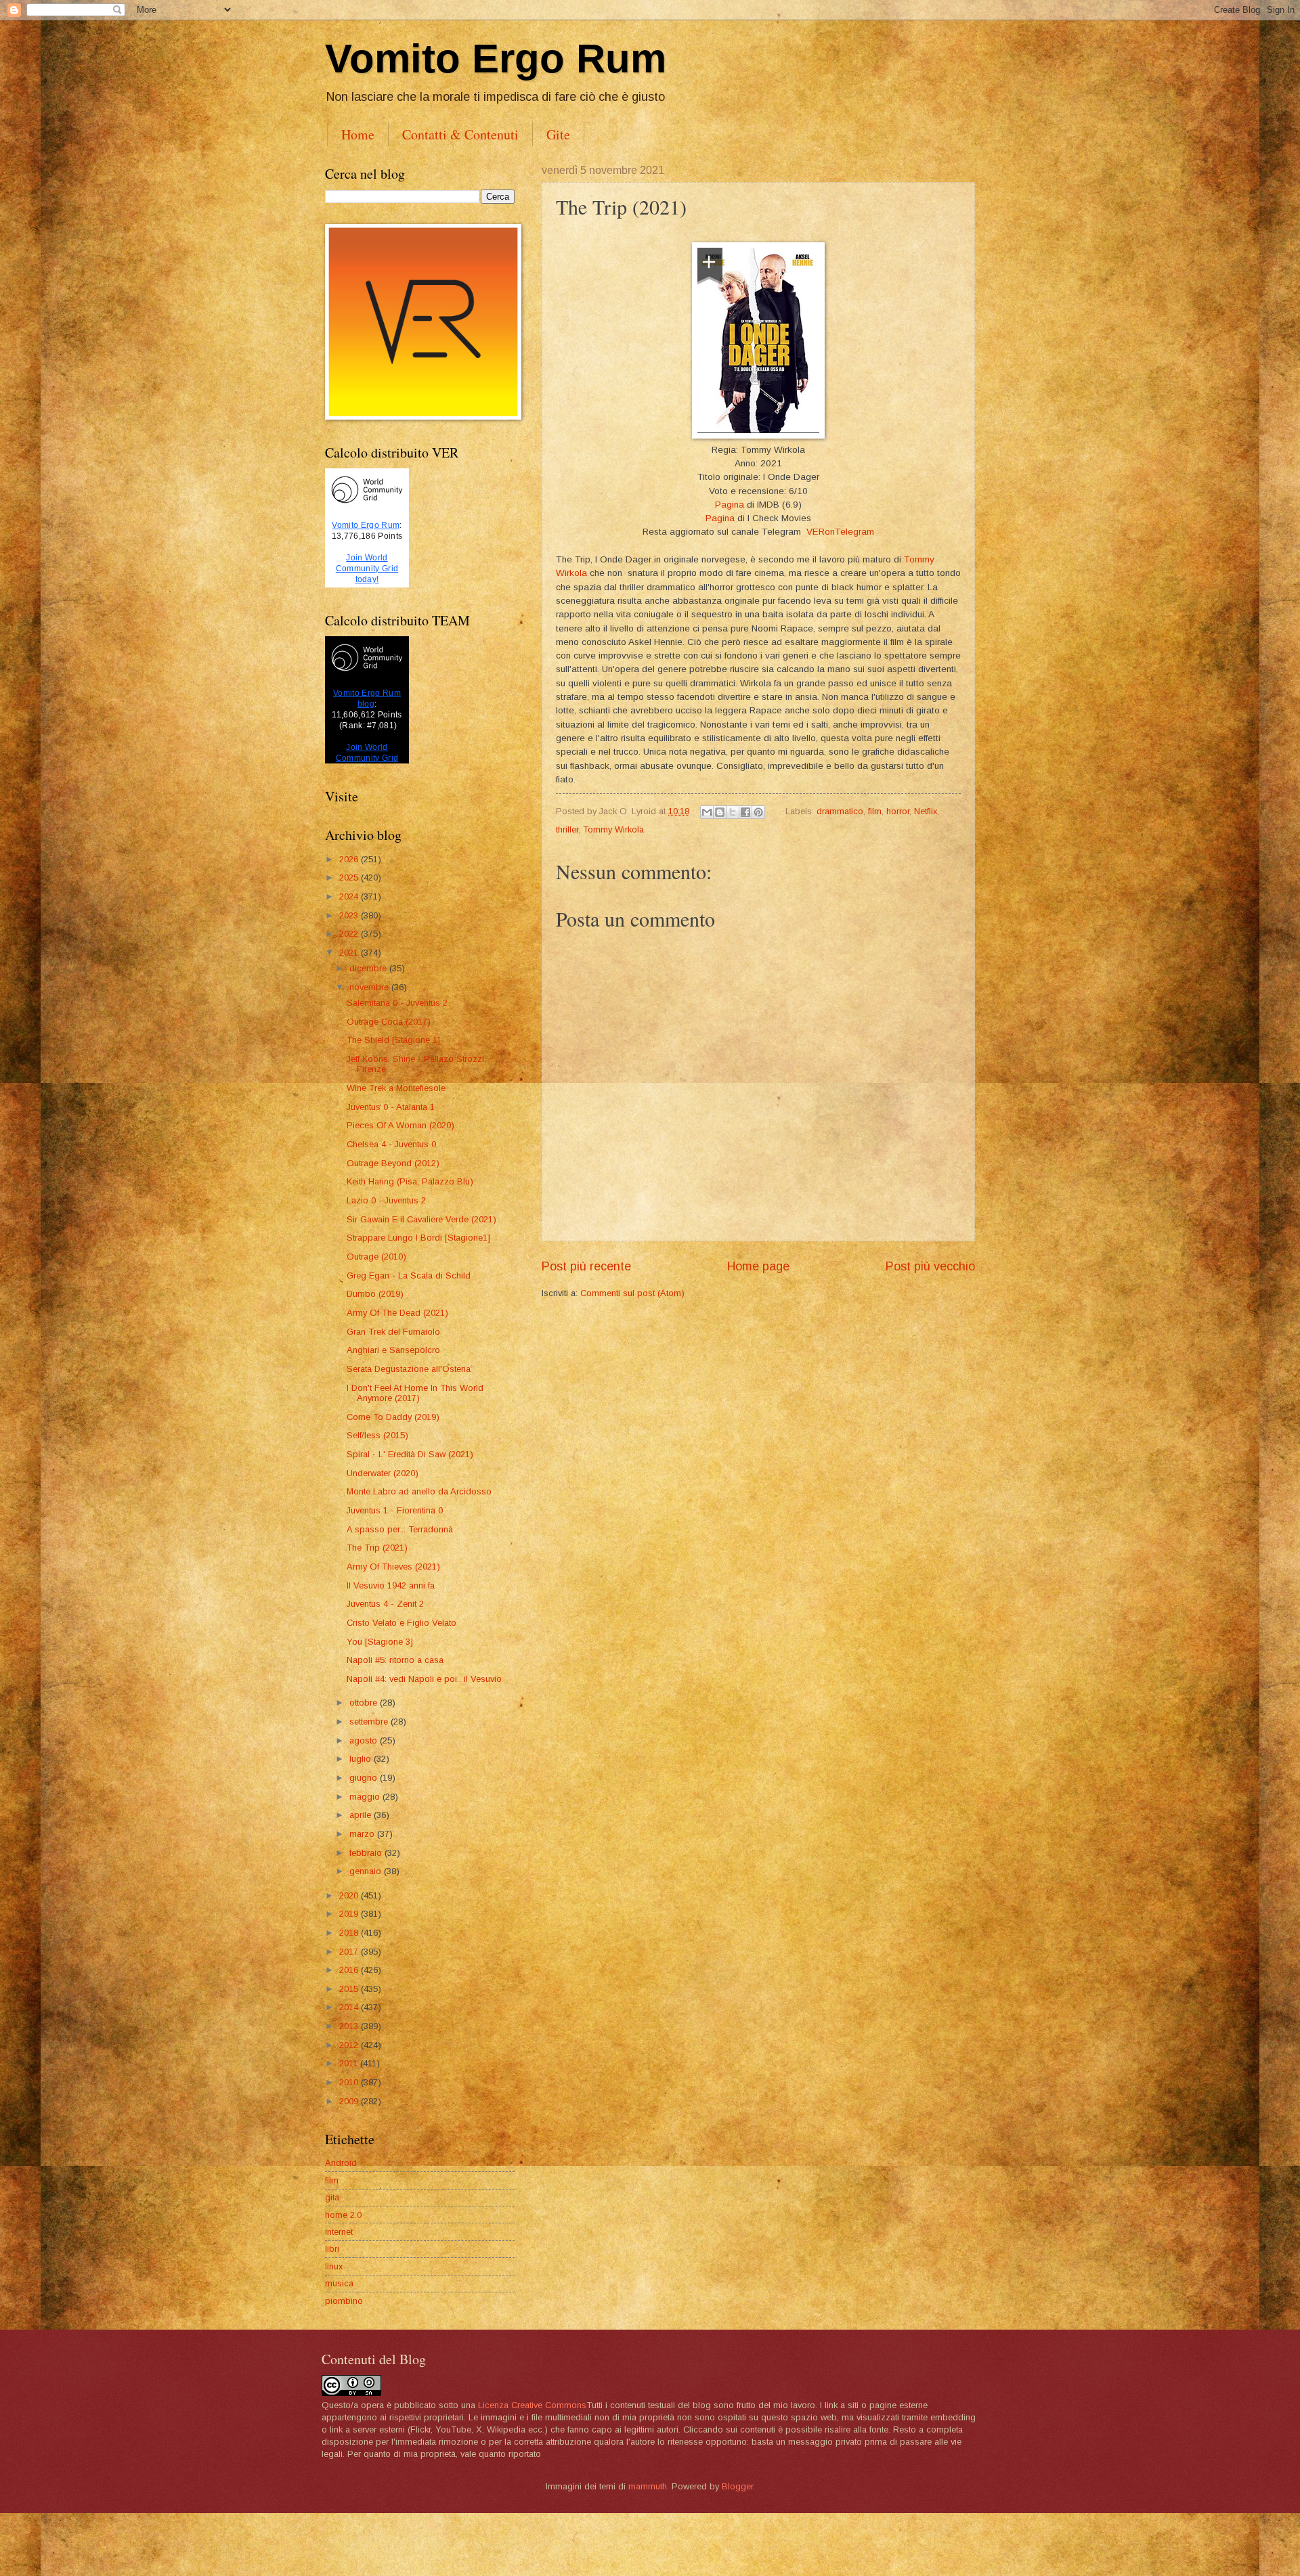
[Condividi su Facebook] (745, 812)
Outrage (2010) (376, 1257)
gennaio (367, 1871)
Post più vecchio (930, 1266)
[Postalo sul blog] (720, 812)
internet (339, 2232)
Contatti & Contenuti (460, 134)
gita (332, 2197)
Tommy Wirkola (613, 829)
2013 (350, 2026)
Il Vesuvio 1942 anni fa (391, 1585)
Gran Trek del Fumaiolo (393, 1332)
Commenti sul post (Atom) (632, 1293)
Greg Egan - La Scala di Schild (409, 1275)
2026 (350, 859)
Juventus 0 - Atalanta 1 (391, 1107)
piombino (344, 2301)
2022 (350, 934)
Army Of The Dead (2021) (397, 1313)
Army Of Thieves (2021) (393, 1567)
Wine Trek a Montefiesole (396, 1088)
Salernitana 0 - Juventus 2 (397, 1003)
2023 (350, 915)
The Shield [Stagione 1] (393, 1040)
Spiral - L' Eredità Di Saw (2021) (410, 1454)
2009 (350, 2101)
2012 (350, 2045)
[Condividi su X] (733, 812)
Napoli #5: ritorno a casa (395, 1660)
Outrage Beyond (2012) (393, 1163)
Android (341, 2163)
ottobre (365, 1703)
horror (898, 811)
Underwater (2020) (383, 1473)
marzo (363, 1834)
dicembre (369, 968)
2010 (350, 2082)
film (875, 811)
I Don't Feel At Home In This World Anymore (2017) (415, 1393)
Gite (558, 134)
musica (339, 2283)
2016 (350, 1970)
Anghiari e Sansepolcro (393, 1350)
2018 (350, 1933)
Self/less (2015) (377, 1435)
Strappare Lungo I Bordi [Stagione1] (418, 1238)
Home (358, 134)
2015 (350, 1989)
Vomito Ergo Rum (496, 59)
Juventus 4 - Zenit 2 (385, 1604)
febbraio (367, 1853)
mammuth (648, 2486)
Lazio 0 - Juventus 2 (386, 1200)
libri (332, 2249)
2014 (350, 2007)
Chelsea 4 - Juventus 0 (391, 1144)
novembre (370, 987)
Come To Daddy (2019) (393, 1417)
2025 (350, 878)
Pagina (730, 505)
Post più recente (586, 1266)
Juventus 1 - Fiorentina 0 (395, 1510)
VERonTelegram (840, 532)
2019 (350, 1914)
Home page (758, 1266)
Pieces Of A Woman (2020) (400, 1125)
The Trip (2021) (377, 1548)
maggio (366, 1797)
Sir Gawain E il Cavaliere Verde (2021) (421, 1219)
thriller (567, 829)
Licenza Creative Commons (532, 2405)
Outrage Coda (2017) (389, 1022)
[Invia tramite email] (707, 812)
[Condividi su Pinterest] (758, 812)
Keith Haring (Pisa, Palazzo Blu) (410, 1181)
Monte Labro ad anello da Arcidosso (419, 1491)
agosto (365, 1740)
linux (334, 2266)
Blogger (737, 2486)
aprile (362, 1815)
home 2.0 (343, 2215)
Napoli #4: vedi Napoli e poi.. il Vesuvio (424, 1679)
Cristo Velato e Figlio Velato (402, 1623)
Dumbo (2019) (375, 1294)
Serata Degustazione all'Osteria (409, 1369)
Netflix (926, 811)
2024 (350, 896)
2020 (350, 1895)
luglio (362, 1759)
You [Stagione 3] (380, 1642)
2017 (350, 1952)
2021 (350, 953)
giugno (365, 1778)
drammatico (840, 811)
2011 (350, 2063)
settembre (370, 1722)
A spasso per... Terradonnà (400, 1529)
